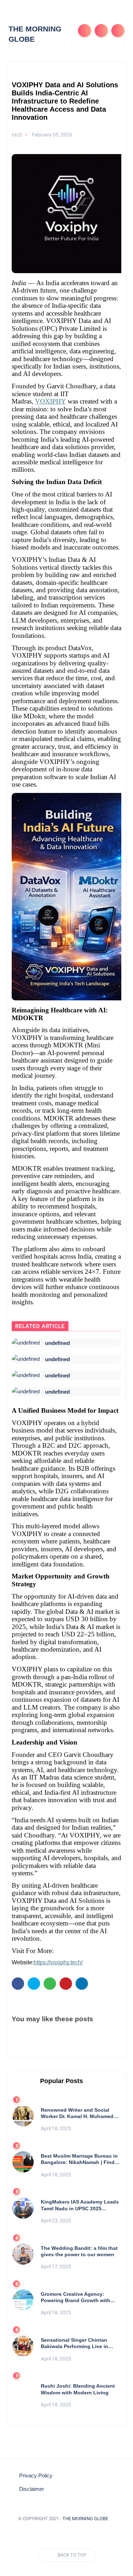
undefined (57, 1343)
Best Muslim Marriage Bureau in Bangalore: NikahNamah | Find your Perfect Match (79, 2159)
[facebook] (18, 1984)
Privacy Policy (36, 2476)
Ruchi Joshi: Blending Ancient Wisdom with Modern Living (78, 2389)
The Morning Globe (85, 2519)
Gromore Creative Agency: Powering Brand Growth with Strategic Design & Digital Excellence (76, 2297)
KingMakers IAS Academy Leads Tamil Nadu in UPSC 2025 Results (80, 2205)
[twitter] (34, 1984)
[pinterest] (66, 1984)
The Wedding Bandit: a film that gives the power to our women (79, 2251)
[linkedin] (82, 1984)
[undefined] (26, 1343)
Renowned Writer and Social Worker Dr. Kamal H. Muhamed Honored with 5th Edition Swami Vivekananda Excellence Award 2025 (80, 2113)
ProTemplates (67, 2529)
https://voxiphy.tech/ (58, 1962)
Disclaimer (32, 2489)
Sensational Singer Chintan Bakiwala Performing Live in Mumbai (74, 2343)
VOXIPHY (51, 401)
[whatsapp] (50, 1984)
